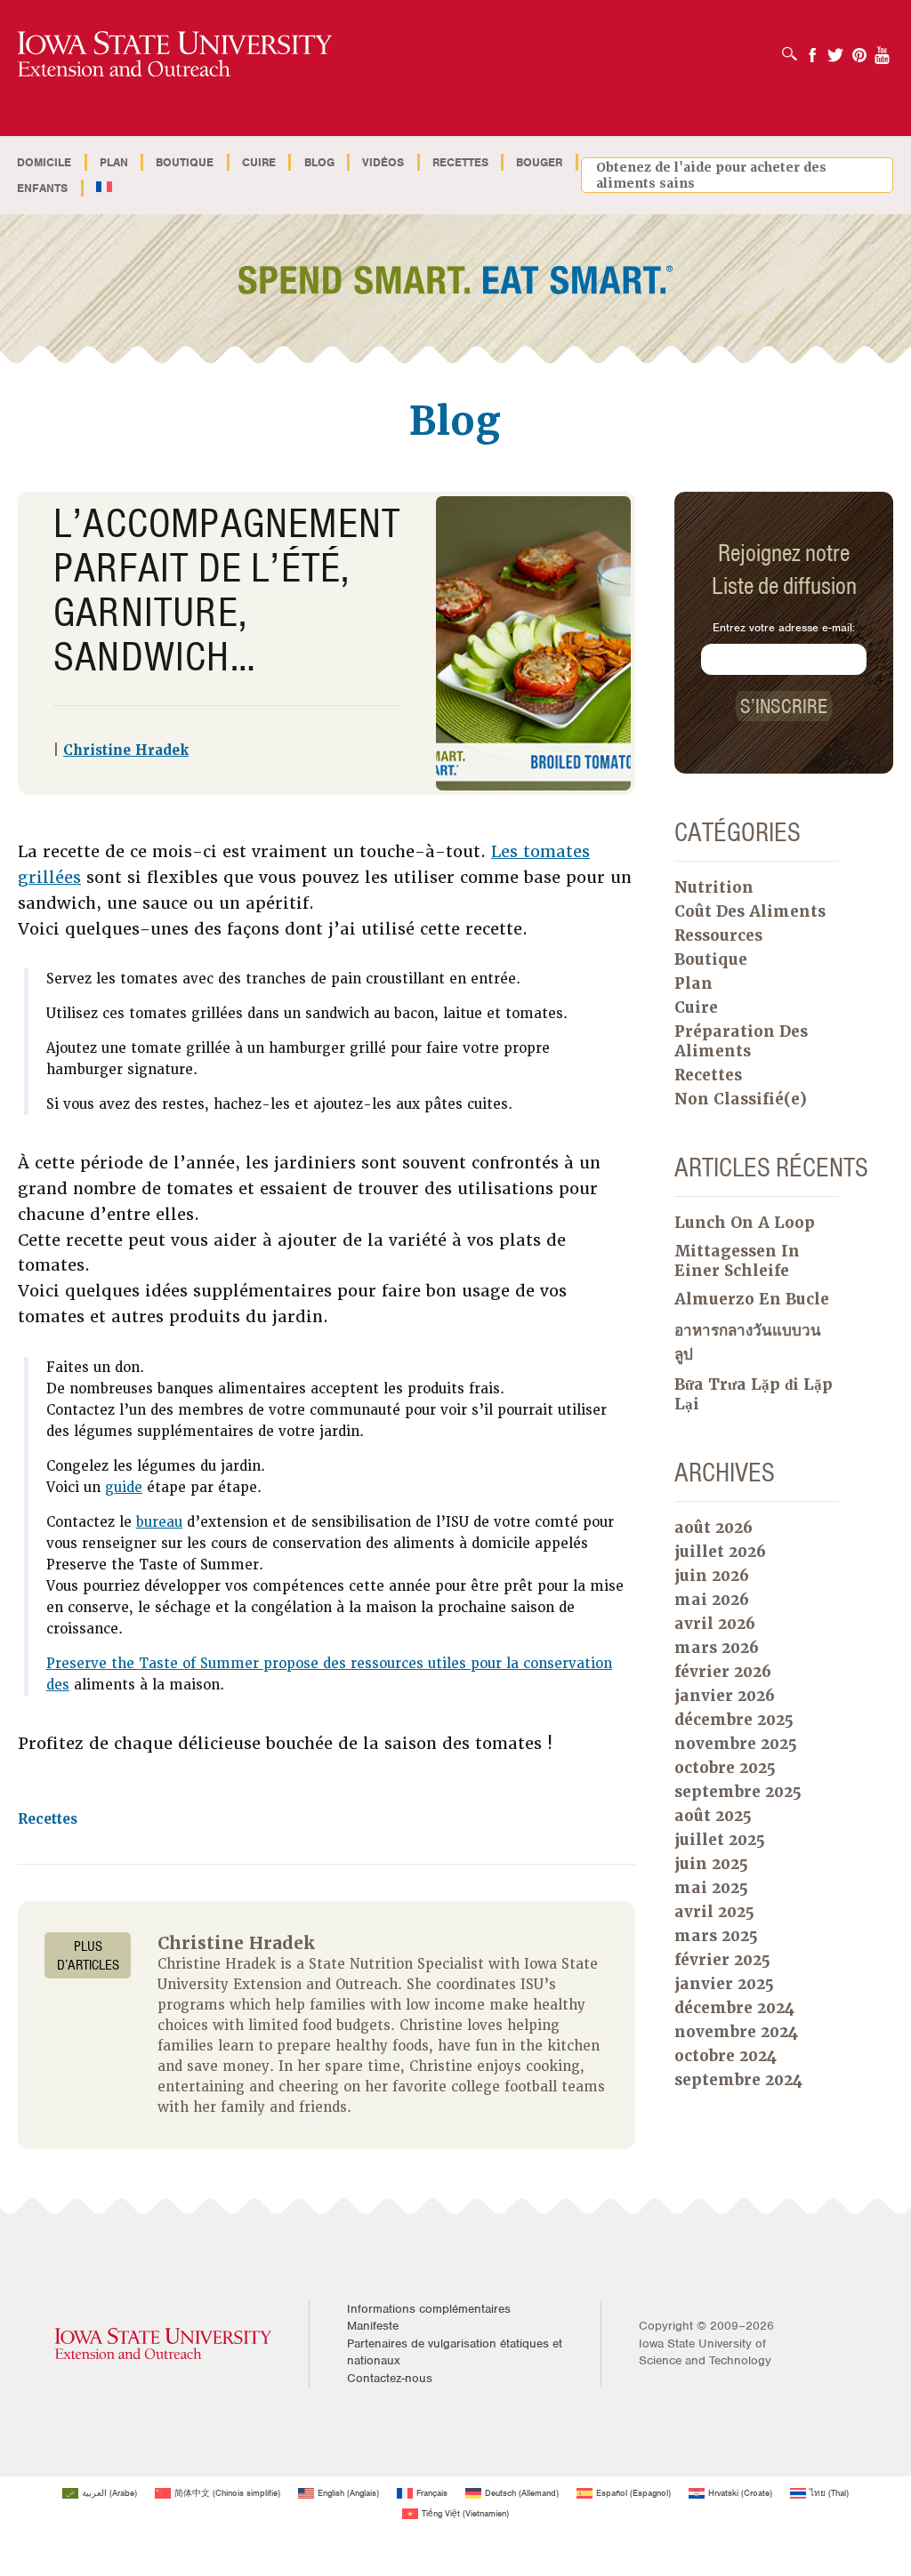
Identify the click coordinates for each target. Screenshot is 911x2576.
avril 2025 (714, 1912)
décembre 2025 (734, 1720)
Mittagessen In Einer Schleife (737, 1261)
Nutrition (714, 887)
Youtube (883, 49)
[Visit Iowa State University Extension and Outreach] (163, 2343)
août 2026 (713, 1528)
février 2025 (722, 1960)
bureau (159, 1522)
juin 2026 (712, 1576)
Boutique (185, 162)
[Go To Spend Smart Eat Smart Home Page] (175, 55)
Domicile (44, 162)
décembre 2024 (734, 2008)
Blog (319, 162)
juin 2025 (711, 1864)
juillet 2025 (720, 1840)
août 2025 (713, 1816)
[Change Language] (105, 188)
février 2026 (723, 1672)
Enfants (42, 188)
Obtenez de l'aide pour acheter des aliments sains (711, 175)
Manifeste (373, 2326)
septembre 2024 (738, 2080)
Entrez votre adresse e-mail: (784, 627)
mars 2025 (716, 1936)
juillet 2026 (720, 1552)
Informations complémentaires (429, 2309)
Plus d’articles (88, 1955)
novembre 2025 (736, 1744)
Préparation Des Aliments (741, 1041)
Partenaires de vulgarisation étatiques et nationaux (455, 2352)
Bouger (539, 162)
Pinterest (859, 49)
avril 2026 (715, 1624)
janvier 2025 (724, 1984)
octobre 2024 (726, 2056)
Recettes (460, 162)
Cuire (259, 162)
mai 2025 (711, 1888)
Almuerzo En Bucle (752, 1299)
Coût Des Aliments (750, 911)
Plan (114, 162)
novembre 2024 (736, 2032)
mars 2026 (717, 1648)
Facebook (812, 49)
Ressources (718, 935)
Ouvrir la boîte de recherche (794, 48)
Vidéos (383, 162)
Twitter (835, 49)
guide (124, 1488)
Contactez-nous (390, 2378)
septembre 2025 (738, 1792)
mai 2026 (712, 1600)
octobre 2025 (725, 1768)
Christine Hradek (126, 750)
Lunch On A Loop (745, 1223)
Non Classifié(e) (741, 1099)
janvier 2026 (725, 1696)
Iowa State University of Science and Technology (705, 2352)
